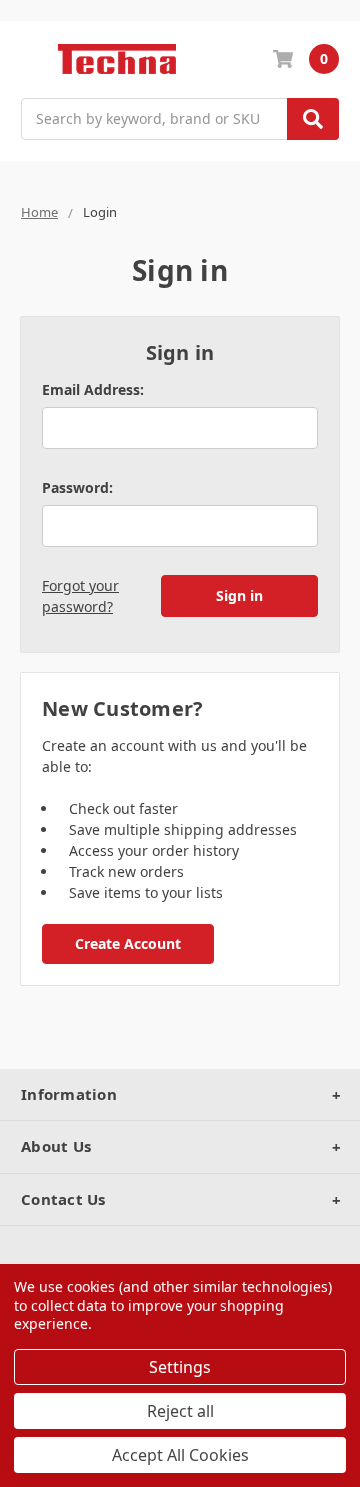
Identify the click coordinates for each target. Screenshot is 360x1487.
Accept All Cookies (180, 1455)
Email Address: (93, 389)
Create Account (128, 943)
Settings (180, 1367)
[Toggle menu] (30, 59)
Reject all (180, 1411)
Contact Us (63, 1199)
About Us (56, 1146)
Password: (77, 487)
